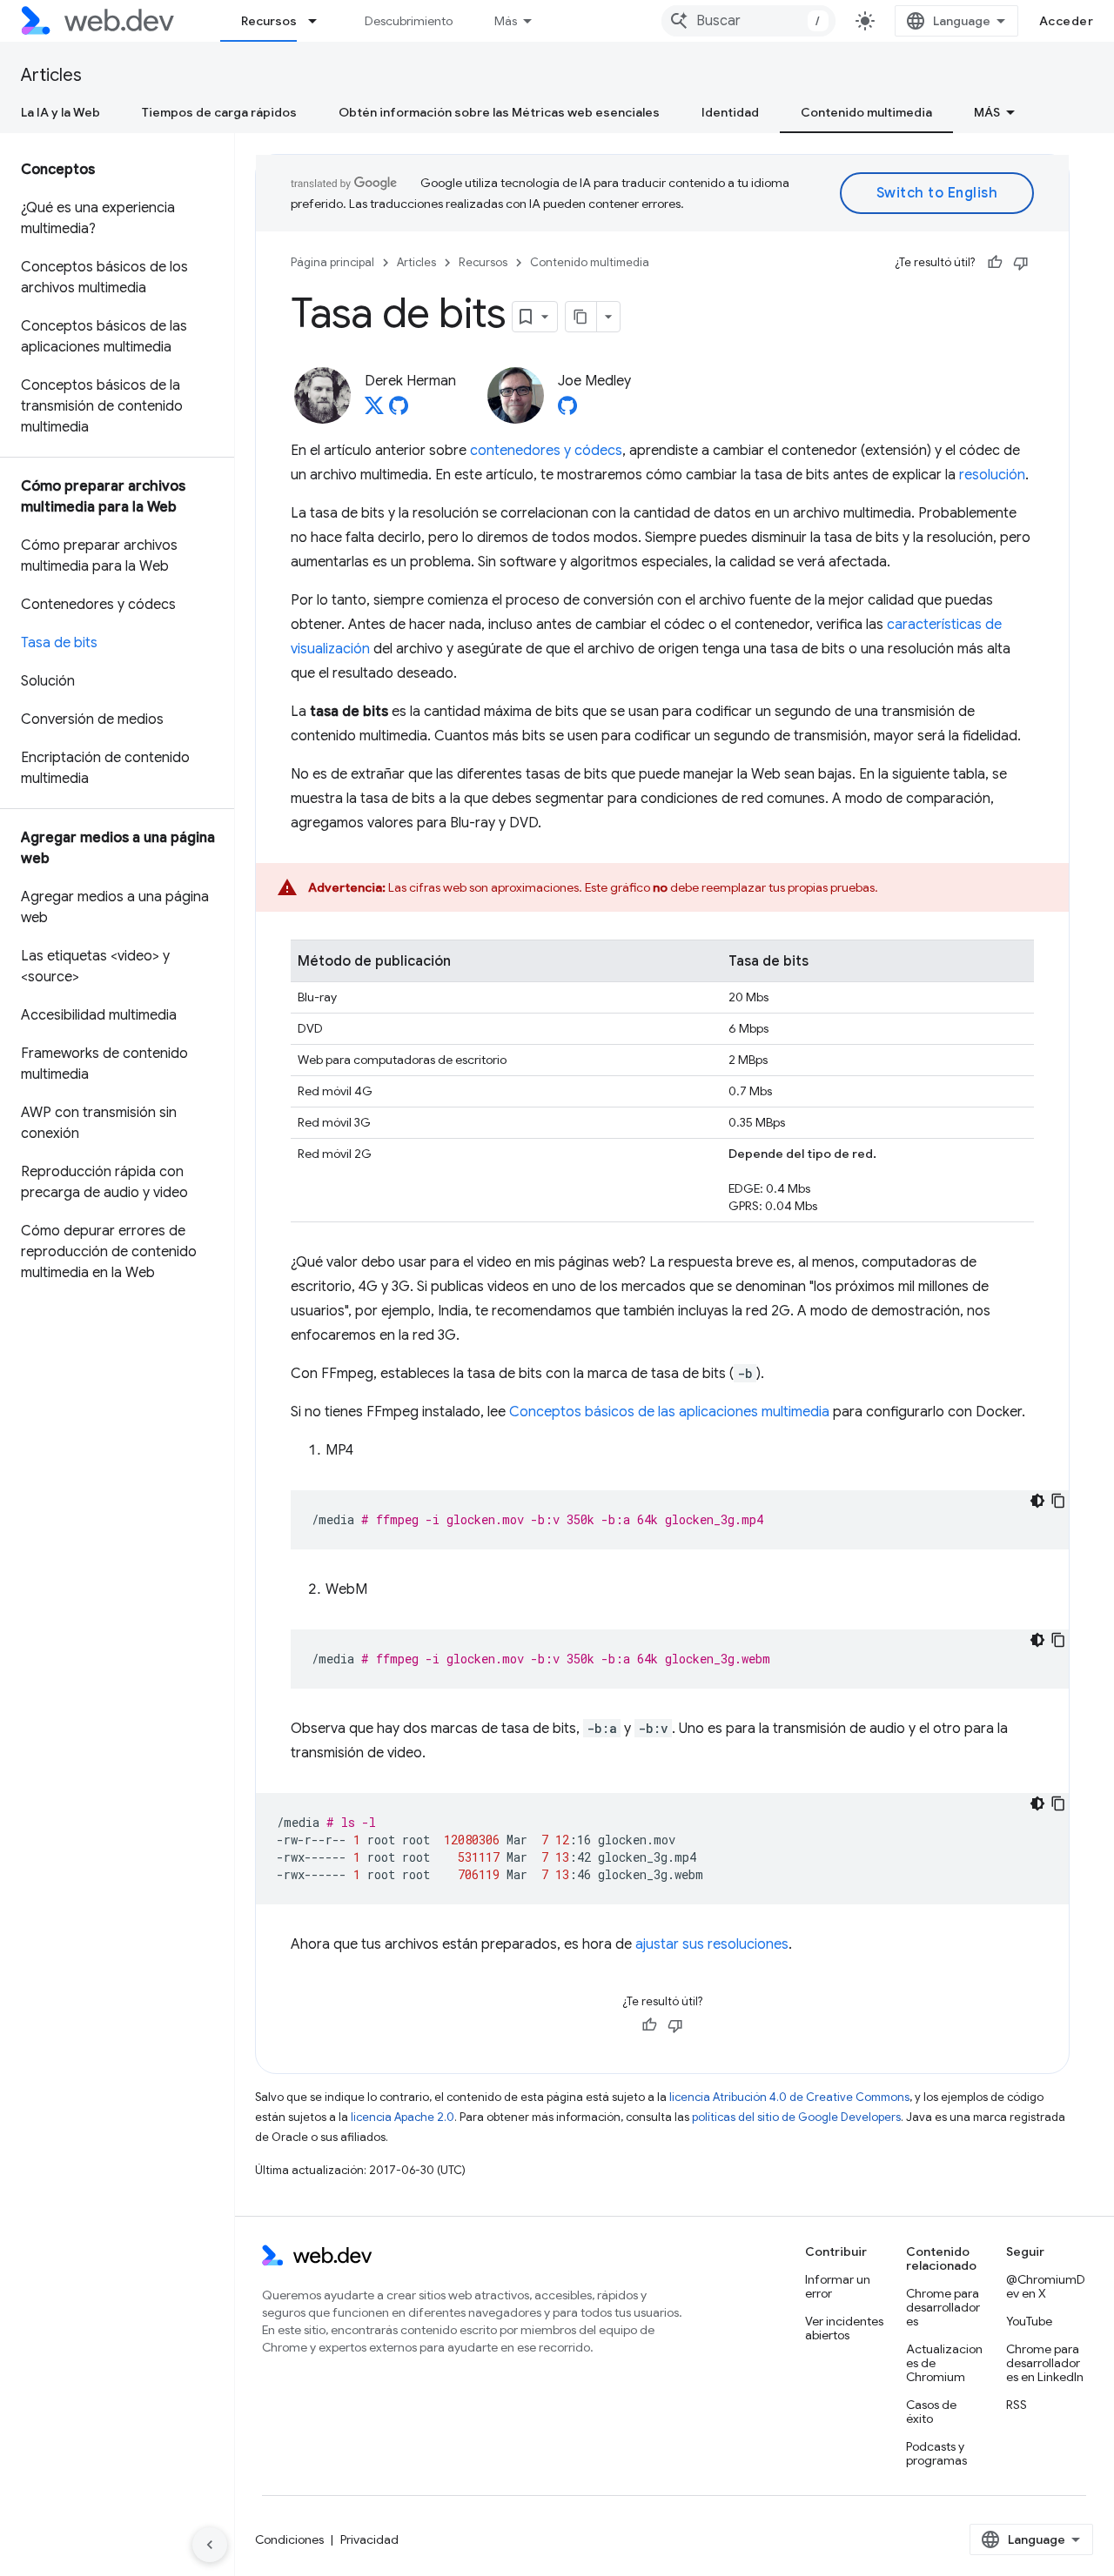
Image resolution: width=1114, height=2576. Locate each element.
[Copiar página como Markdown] (581, 317)
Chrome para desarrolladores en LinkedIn (1045, 2363)
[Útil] (995, 263)
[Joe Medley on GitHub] (567, 411)
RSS (1017, 2405)
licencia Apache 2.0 (403, 2117)
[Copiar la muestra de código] (1058, 1501)
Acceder (1067, 21)
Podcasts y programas (936, 2453)
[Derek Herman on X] (374, 411)
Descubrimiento (409, 21)
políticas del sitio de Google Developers (796, 2117)
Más (506, 21)
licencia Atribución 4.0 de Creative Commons (789, 2097)
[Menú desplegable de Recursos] (320, 21)
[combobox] (748, 21)
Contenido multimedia (866, 112)
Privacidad (369, 2539)
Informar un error (838, 2286)
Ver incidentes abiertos (844, 2328)
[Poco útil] (1021, 263)
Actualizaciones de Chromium (944, 2363)
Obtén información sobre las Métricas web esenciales (499, 112)
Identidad (730, 112)
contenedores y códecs (546, 451)
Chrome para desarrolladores (943, 2307)
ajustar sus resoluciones (712, 1944)
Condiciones (289, 2539)
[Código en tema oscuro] (1037, 1501)
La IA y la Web (60, 112)
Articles (51, 75)
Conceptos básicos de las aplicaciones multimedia (669, 1412)
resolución (992, 475)
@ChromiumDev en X (1046, 2286)
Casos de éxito (931, 2412)
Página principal (332, 262)
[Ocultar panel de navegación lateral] (210, 2545)
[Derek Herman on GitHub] (399, 411)
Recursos (269, 21)
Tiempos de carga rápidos (219, 112)
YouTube (1029, 2321)
